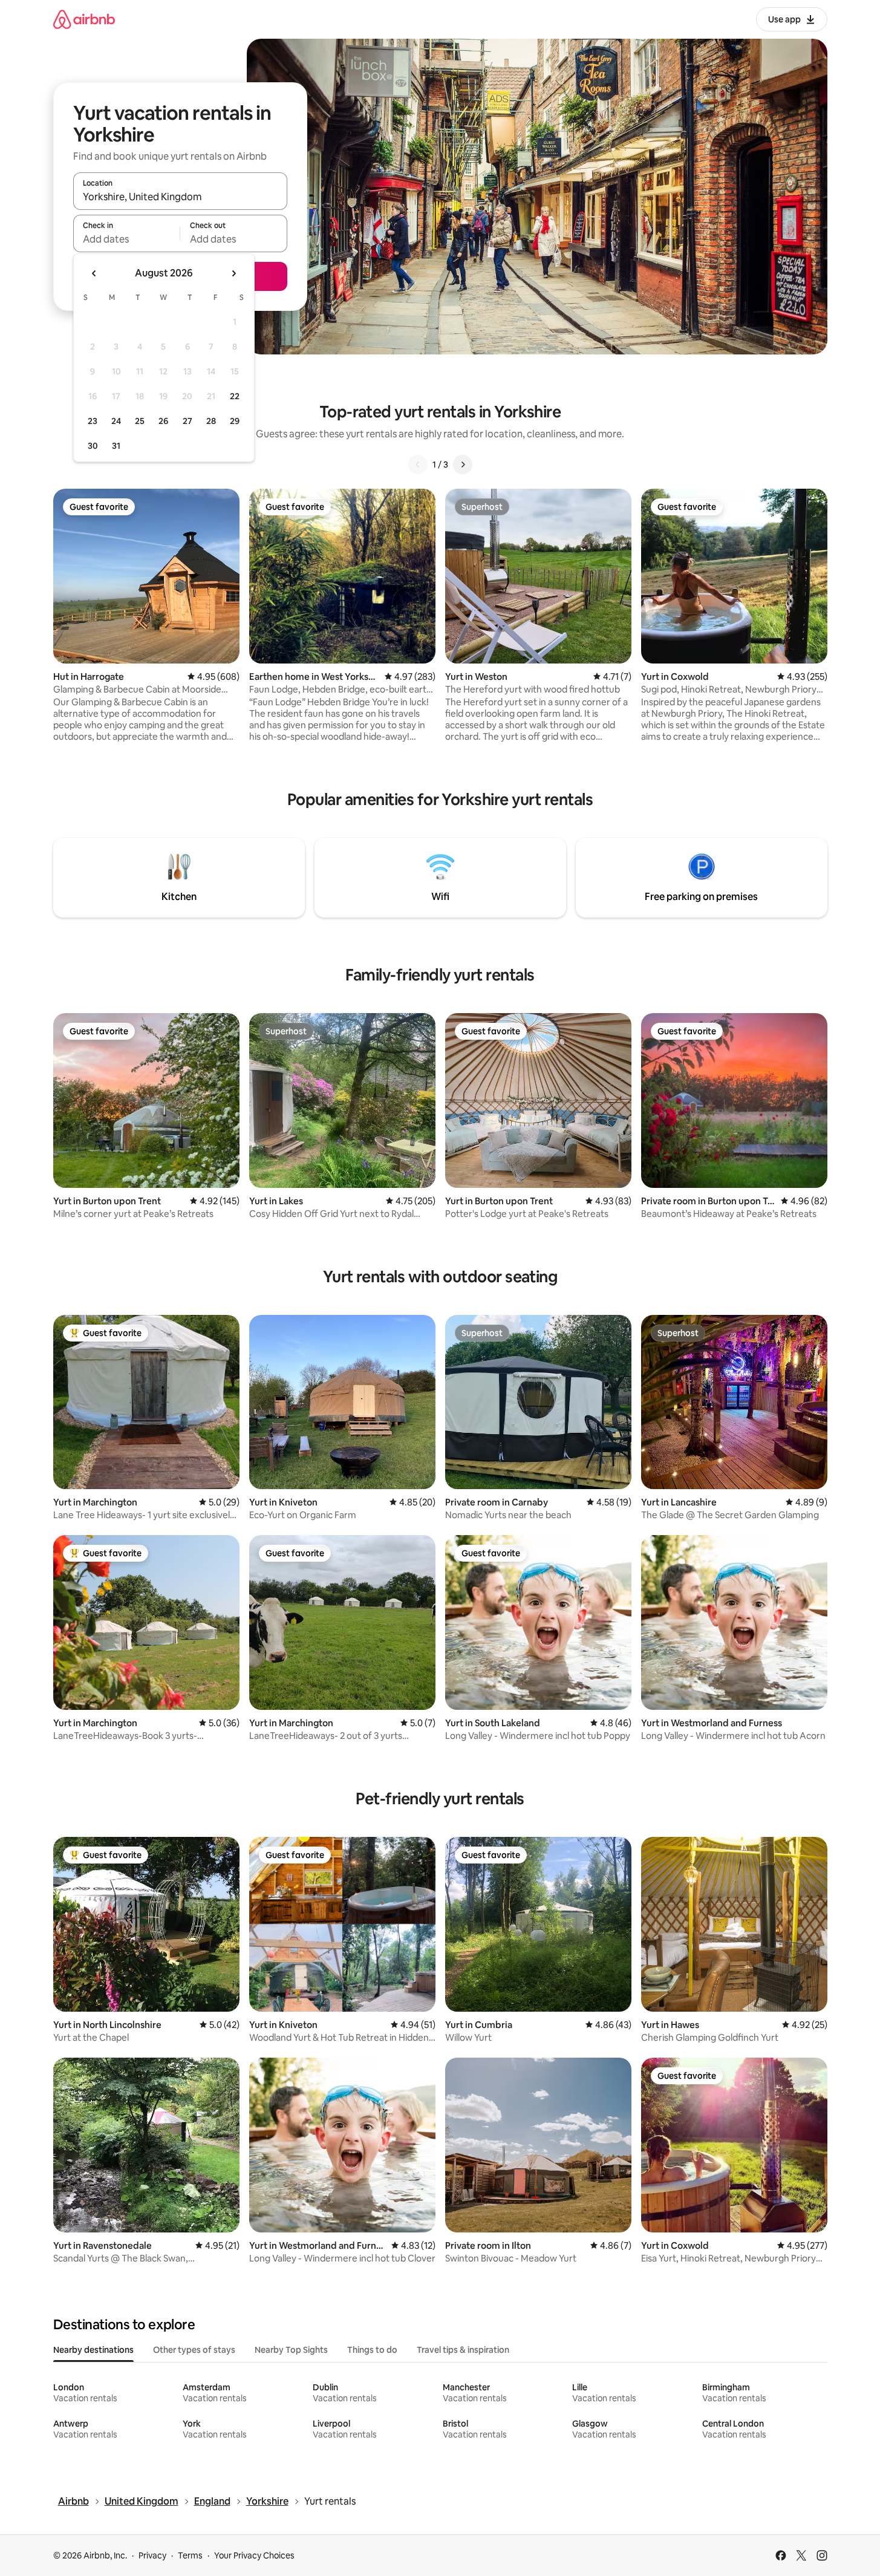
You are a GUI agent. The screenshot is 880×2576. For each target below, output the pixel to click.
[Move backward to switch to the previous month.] (94, 273)
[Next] (463, 465)
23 (93, 421)
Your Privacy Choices (254, 2555)
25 (140, 421)
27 (187, 421)
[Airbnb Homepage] (84, 19)
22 (235, 396)
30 (93, 446)
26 (163, 421)
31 (116, 446)
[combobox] (180, 197)
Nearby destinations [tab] (93, 2350)
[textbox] (127, 239)
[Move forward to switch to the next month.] (233, 273)
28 (211, 421)
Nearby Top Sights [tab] (291, 2350)
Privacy (152, 2555)
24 (116, 421)
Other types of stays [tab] (194, 2350)
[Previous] (418, 465)
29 (235, 421)
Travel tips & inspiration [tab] (463, 2350)
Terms (190, 2555)
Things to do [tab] (372, 2350)
